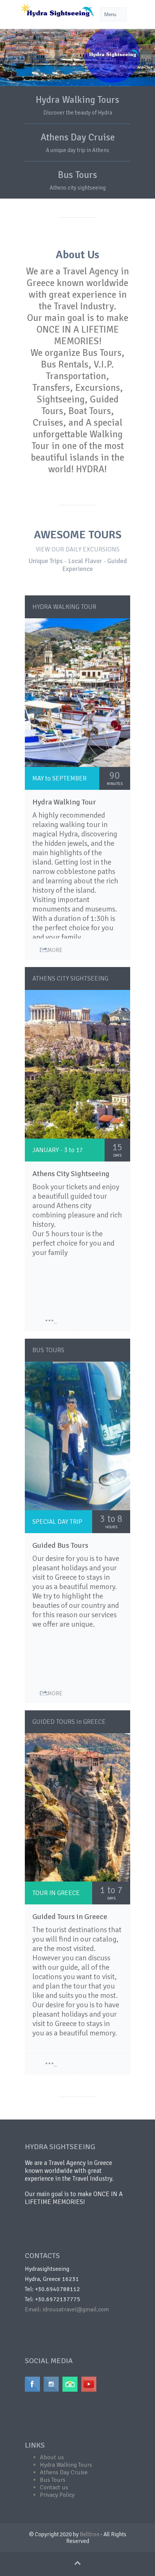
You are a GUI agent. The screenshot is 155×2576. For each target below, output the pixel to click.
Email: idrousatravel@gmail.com (67, 2309)
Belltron (90, 2534)
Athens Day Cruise (78, 137)
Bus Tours (77, 175)
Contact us (54, 2487)
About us (52, 2457)
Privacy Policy (57, 2495)
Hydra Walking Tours (77, 100)
